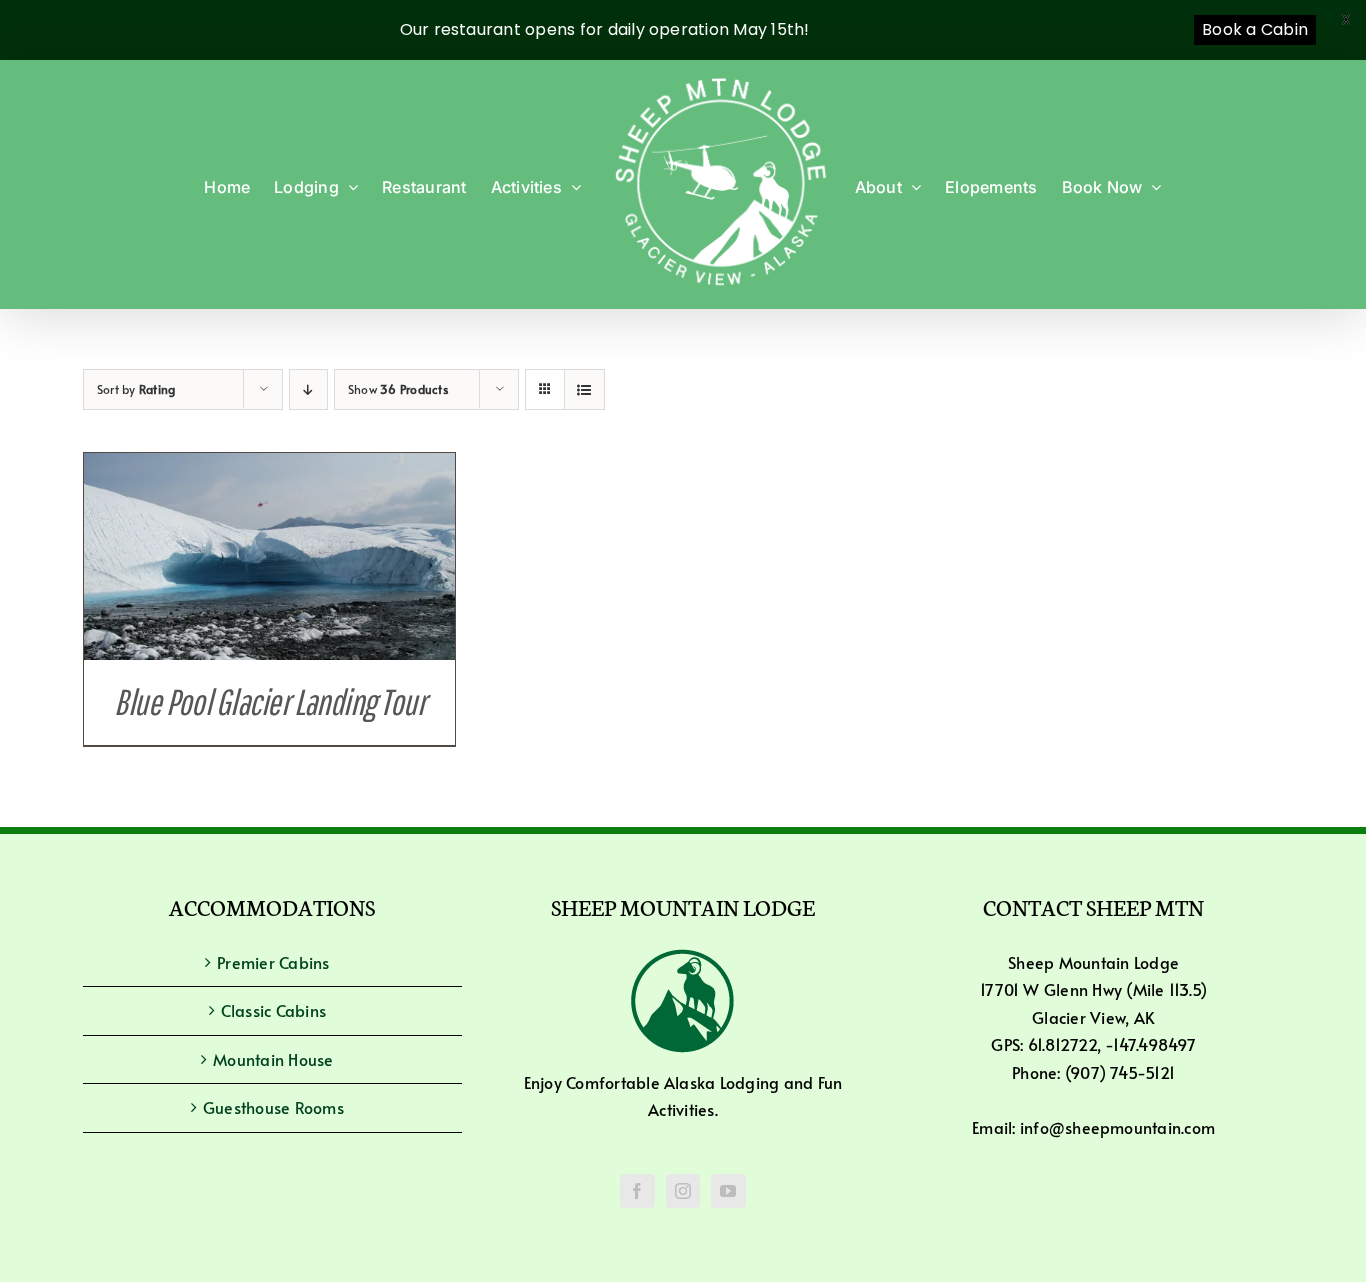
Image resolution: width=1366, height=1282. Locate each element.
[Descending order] (308, 389)
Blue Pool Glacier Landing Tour (269, 701)
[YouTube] (728, 1191)
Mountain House (273, 1059)
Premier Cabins (273, 962)
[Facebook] (637, 1191)
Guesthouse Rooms (273, 1107)
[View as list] (584, 389)
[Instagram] (683, 1191)
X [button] (1346, 19)
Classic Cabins (273, 1010)
